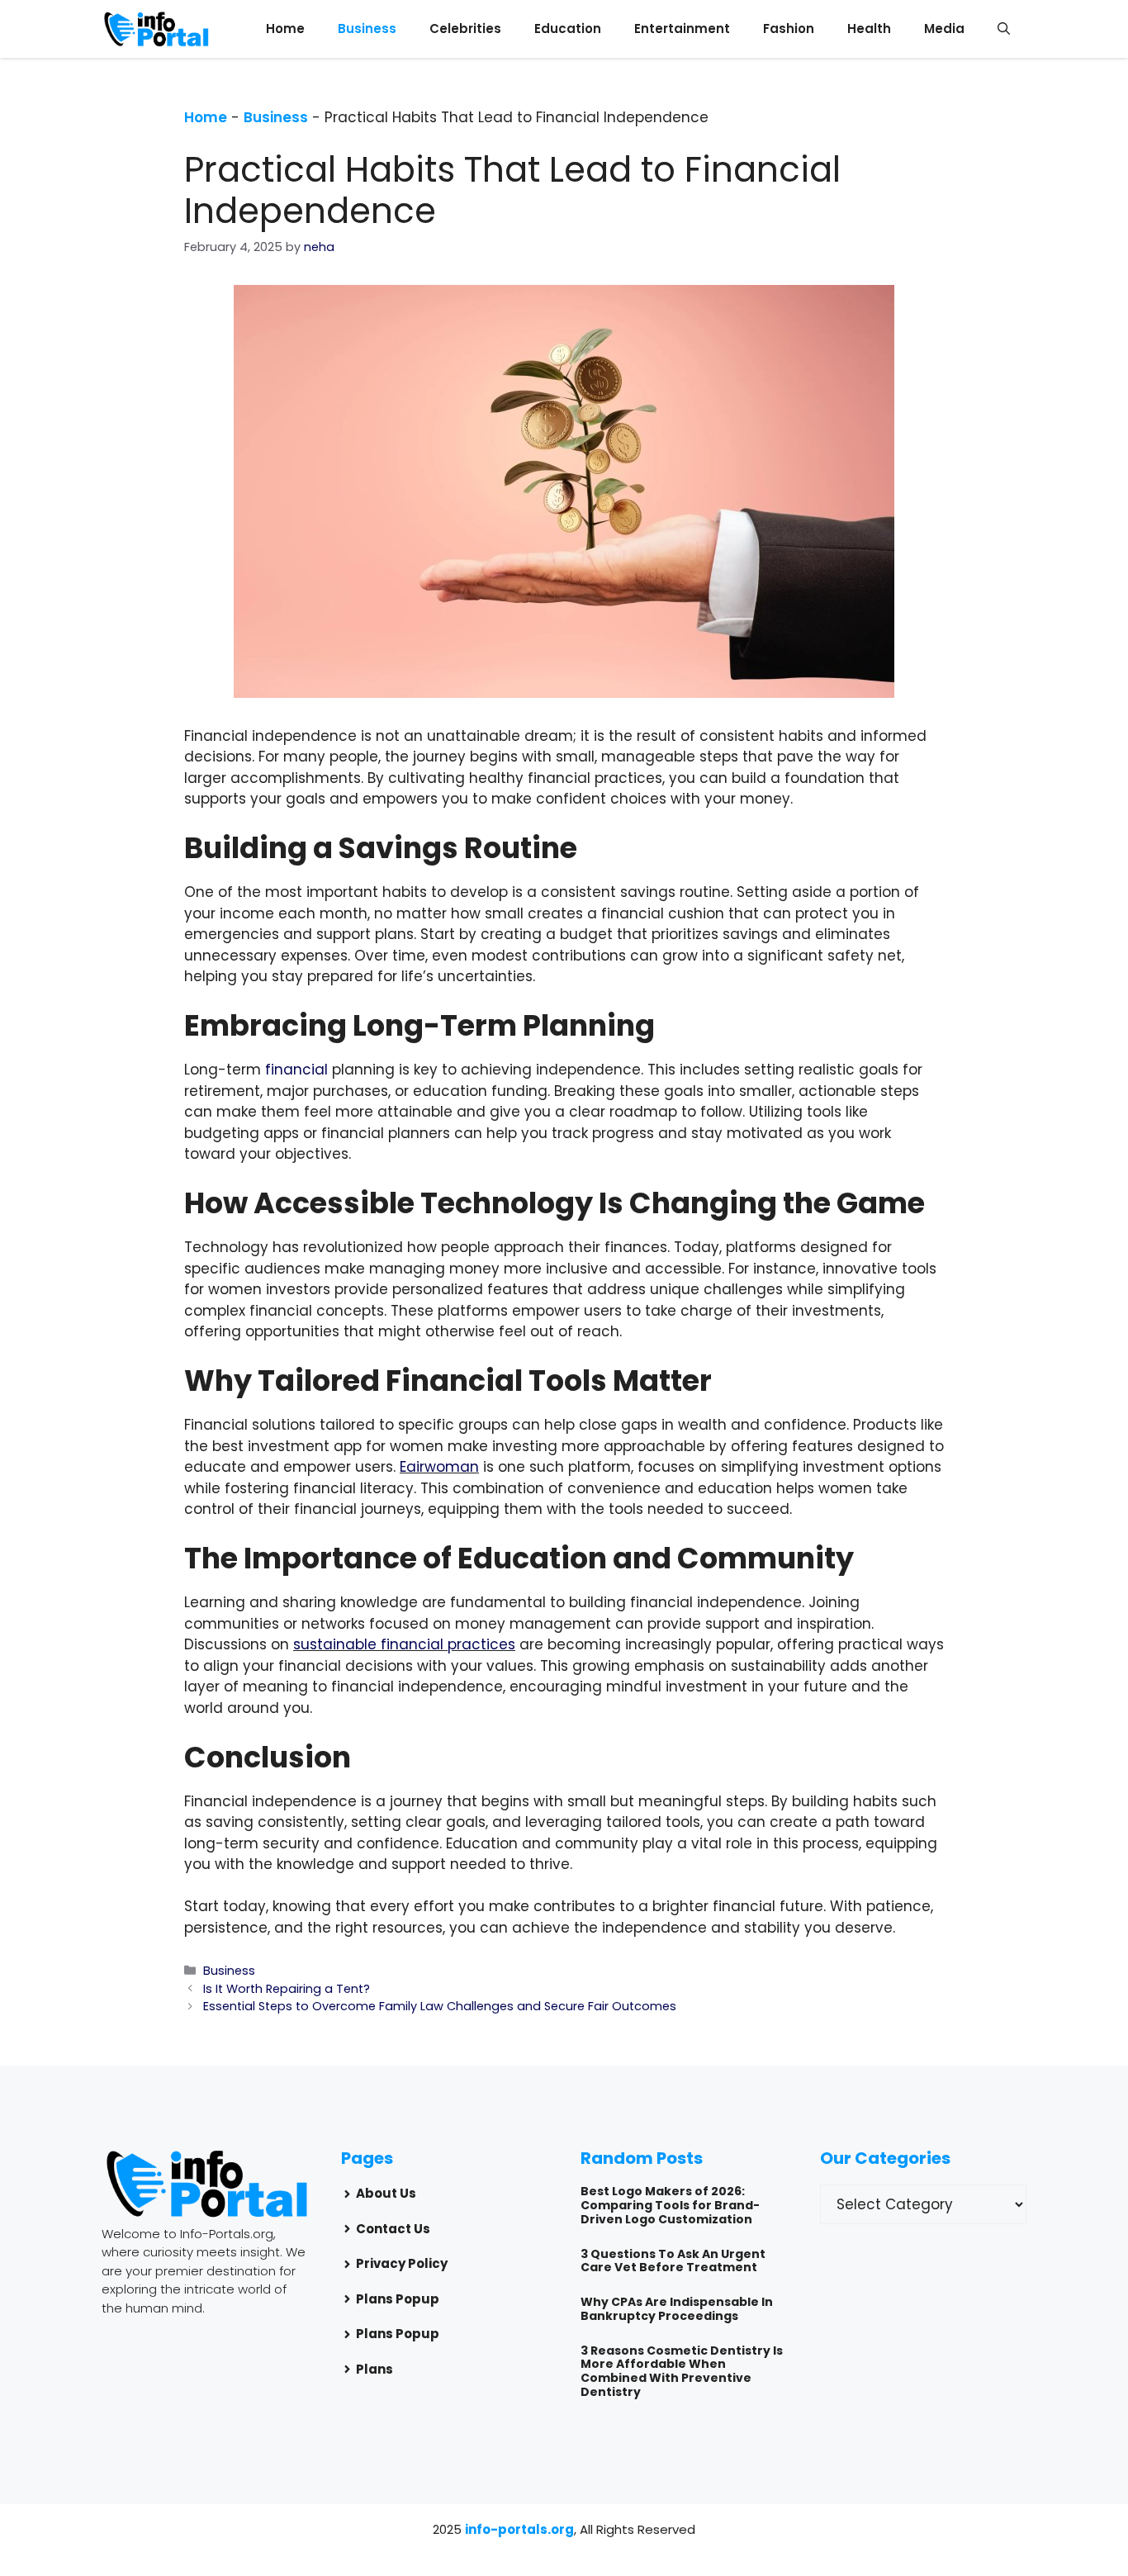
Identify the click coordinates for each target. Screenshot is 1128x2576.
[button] (1004, 29)
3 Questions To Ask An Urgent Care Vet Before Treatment (673, 2261)
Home (285, 28)
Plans (374, 2369)
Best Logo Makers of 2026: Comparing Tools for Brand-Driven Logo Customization (670, 2205)
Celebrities (465, 28)
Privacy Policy (402, 2263)
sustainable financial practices (404, 1644)
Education (568, 28)
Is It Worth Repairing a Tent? (287, 1989)
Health (869, 28)
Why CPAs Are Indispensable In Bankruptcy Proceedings (677, 2309)
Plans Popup (398, 2299)
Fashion (789, 28)
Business (367, 28)
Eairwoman (439, 1467)
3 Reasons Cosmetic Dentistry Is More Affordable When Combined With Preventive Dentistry (682, 2371)
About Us (386, 2193)
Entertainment (682, 28)
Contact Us (393, 2229)
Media (944, 28)
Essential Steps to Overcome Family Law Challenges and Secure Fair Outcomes (440, 2006)
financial (296, 1070)
